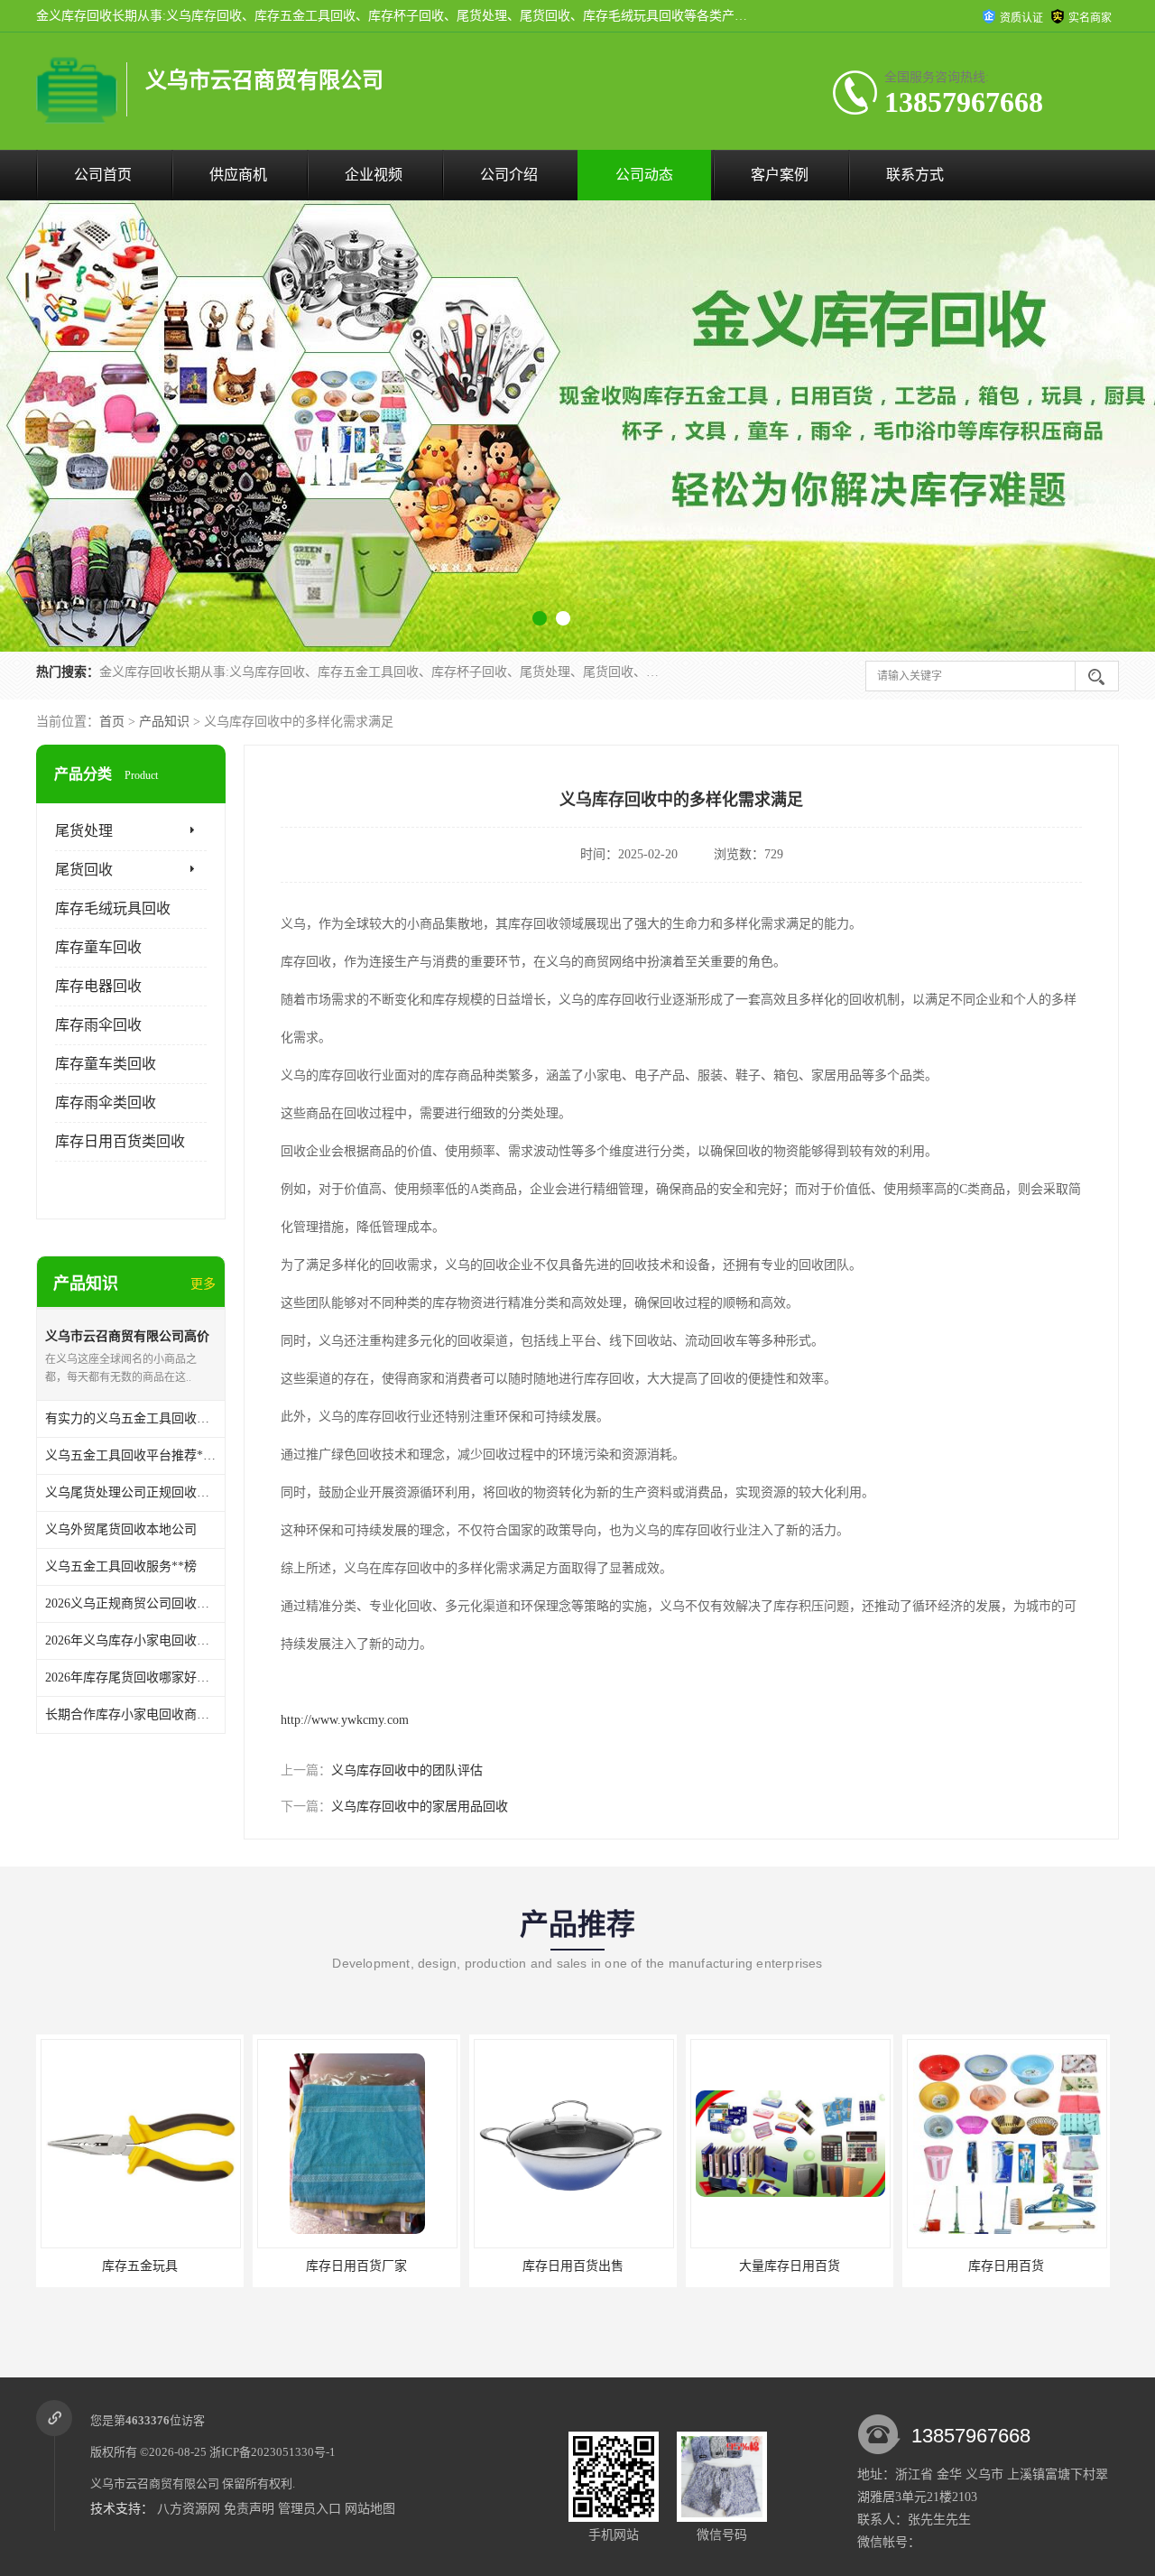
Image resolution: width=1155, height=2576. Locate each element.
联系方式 (915, 175)
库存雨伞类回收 (106, 1103)
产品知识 (164, 722)
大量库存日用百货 (573, 2266)
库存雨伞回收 (98, 1025)
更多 (203, 1284)
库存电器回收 (98, 986)
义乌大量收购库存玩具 (1006, 2266)
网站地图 (370, 2509)
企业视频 (374, 175)
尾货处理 (84, 831)
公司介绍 (509, 175)
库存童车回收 (98, 947)
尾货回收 (84, 870)
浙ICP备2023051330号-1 (273, 2452)
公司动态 (644, 175)
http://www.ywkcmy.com (345, 1720)
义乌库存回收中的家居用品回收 (420, 1807)
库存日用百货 (790, 2266)
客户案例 (780, 175)
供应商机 (238, 175)
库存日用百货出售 (356, 2266)
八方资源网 (189, 2509)
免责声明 (249, 2509)
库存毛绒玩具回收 (113, 908)
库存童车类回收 (106, 1064)
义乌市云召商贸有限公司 (155, 2483)
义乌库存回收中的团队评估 (407, 1770)
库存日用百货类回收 (120, 1141)
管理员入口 (310, 2509)
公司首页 (103, 175)
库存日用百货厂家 (140, 2266)
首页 (112, 722)
